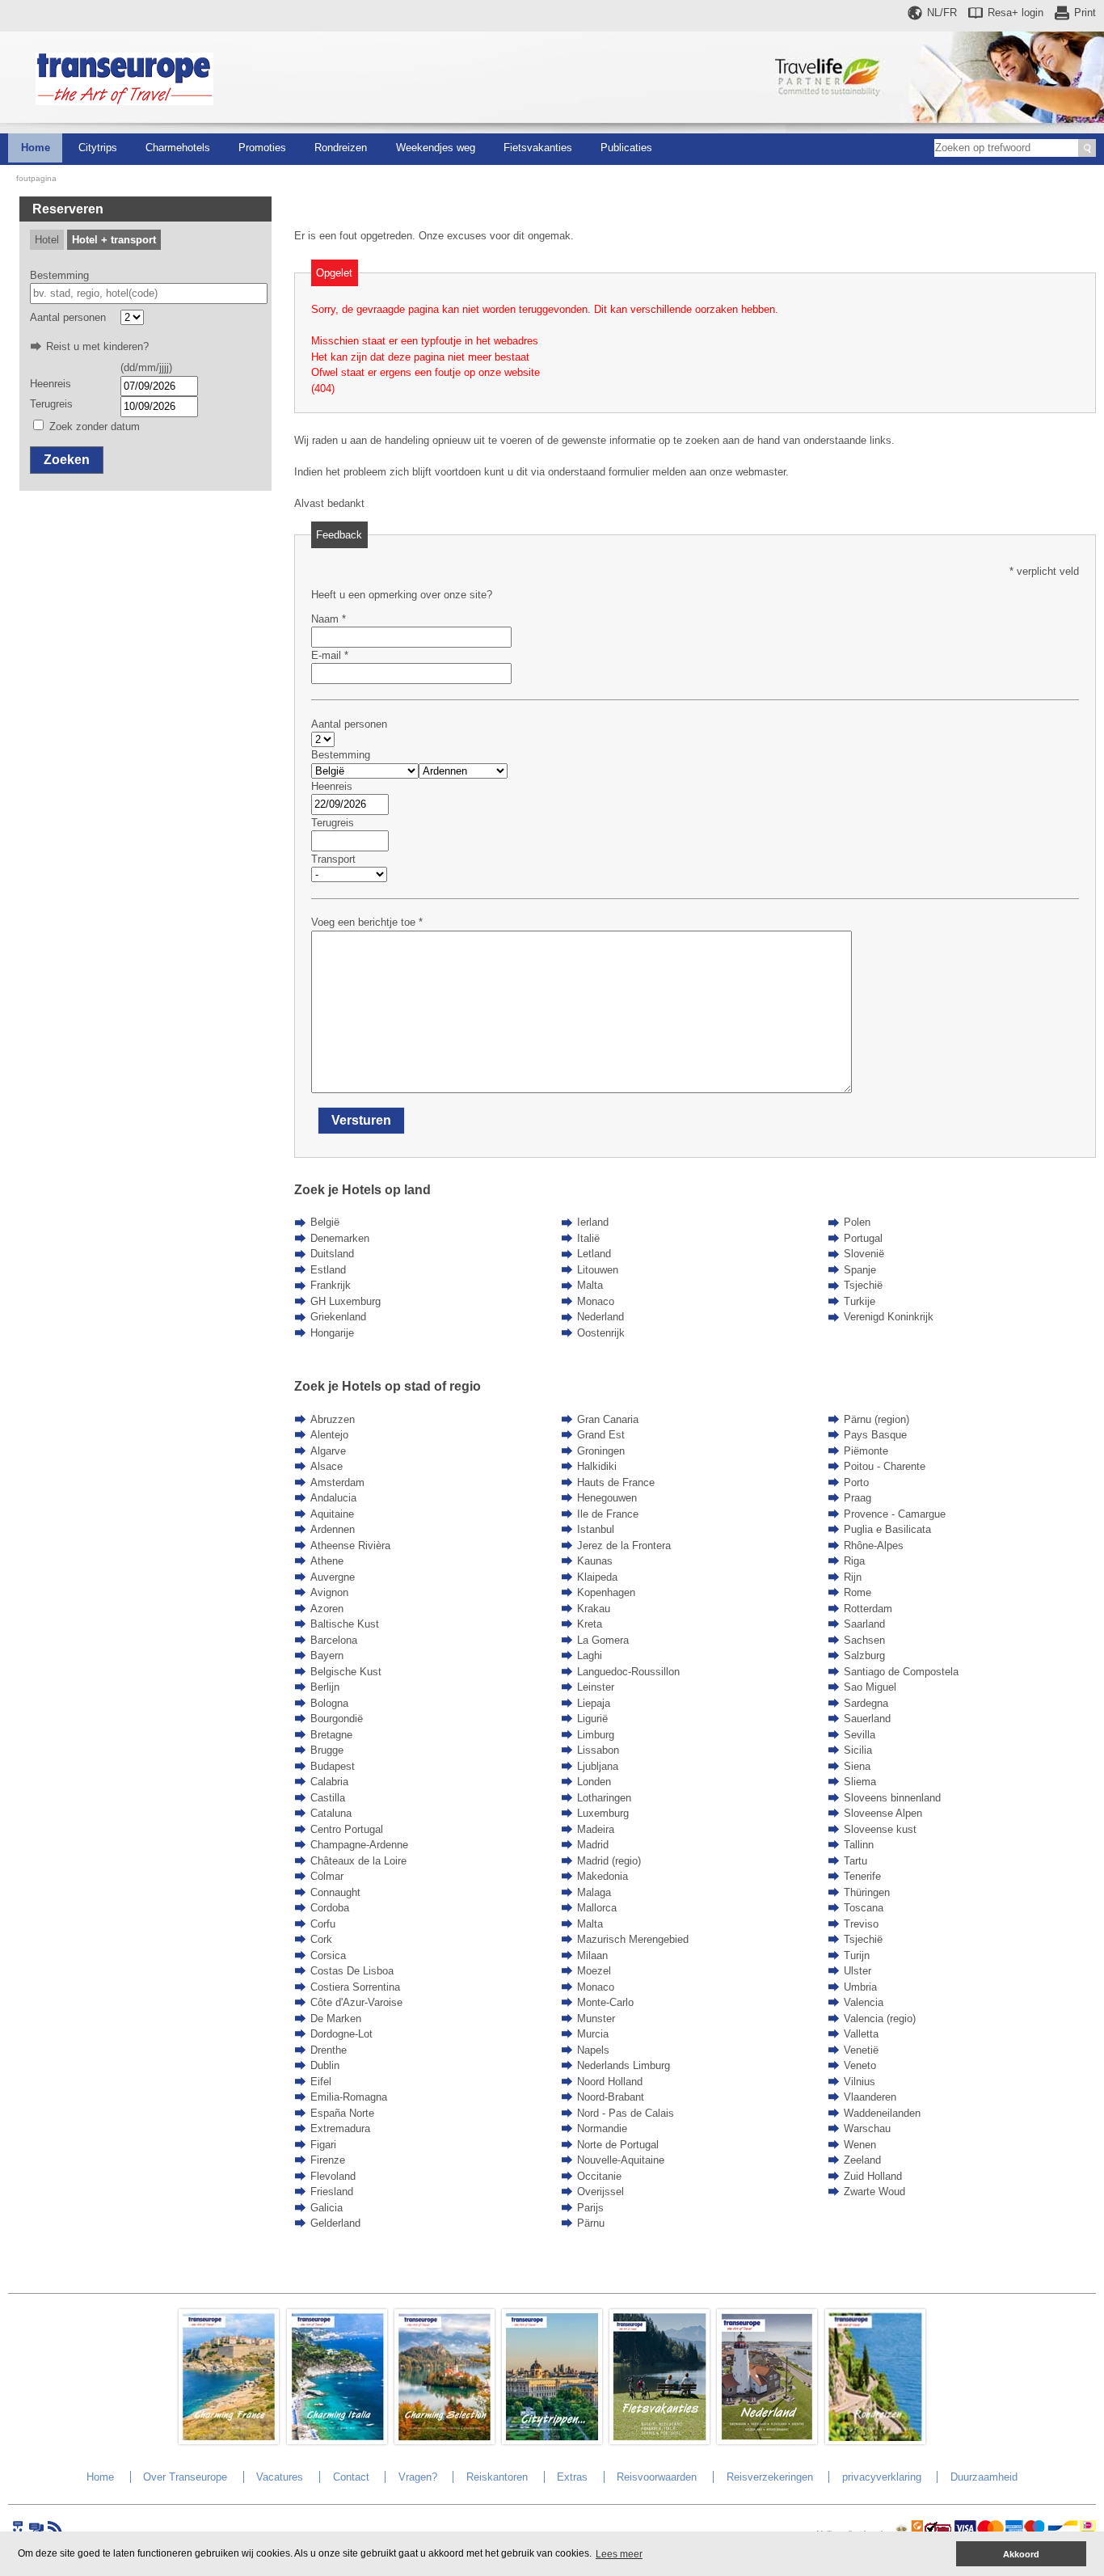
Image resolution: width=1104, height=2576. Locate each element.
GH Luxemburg (346, 1301)
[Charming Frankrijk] (229, 2441)
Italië (588, 1238)
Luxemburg (603, 1813)
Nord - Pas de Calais (626, 2113)
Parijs (590, 2208)
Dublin (325, 2065)
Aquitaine (332, 1514)
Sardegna (866, 1703)
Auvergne (333, 1577)
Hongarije (332, 1333)
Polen (857, 1222)
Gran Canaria (608, 1419)
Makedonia (603, 1876)
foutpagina (36, 178)
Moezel (594, 1971)
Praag (857, 1498)
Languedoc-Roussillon (628, 1672)
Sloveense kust (880, 1829)
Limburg (596, 1735)
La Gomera (603, 1640)
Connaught (335, 1892)
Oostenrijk (601, 1333)
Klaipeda (597, 1577)
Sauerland (867, 1719)
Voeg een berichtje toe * (367, 922)
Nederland (600, 1317)
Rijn (853, 1577)
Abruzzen (333, 1419)
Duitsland (332, 1254)
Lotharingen (604, 1798)
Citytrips (98, 148)
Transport (333, 859)
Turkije (860, 1301)
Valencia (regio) (880, 2019)
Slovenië (864, 1254)
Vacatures (280, 2477)
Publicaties (626, 148)
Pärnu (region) (876, 1419)
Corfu (323, 1924)
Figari (323, 2145)
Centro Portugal (347, 1829)
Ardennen (333, 1529)
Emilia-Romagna (349, 2097)
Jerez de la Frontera (624, 1546)
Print (1085, 13)
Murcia (593, 2034)
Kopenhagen (606, 1592)
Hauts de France (616, 1482)
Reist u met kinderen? (97, 346)
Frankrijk (331, 1285)
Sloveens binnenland (892, 1798)
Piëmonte (866, 1451)
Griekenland (338, 1317)
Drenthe (329, 2050)
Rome (857, 1592)
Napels (593, 2050)
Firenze (328, 2160)
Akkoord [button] (1021, 2554)
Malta (590, 1285)
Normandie (602, 2128)
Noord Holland (610, 2082)
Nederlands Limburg (624, 2065)
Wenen (860, 2145)
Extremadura (340, 2128)
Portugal (863, 1238)
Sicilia (858, 1750)
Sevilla (860, 1735)
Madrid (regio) (609, 1861)
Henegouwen (607, 1498)
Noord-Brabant (611, 2097)
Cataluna (331, 1813)
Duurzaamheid (984, 2477)
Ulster (857, 1971)
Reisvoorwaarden (657, 2477)
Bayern (327, 1655)
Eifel (321, 2082)
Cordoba (330, 1908)
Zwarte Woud (874, 2192)
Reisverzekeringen (770, 2477)
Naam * (329, 619)
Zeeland (862, 2160)
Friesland (332, 2192)
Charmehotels (178, 148)
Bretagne (331, 1735)
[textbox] (149, 293)
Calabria (329, 1782)
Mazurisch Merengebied (633, 1939)
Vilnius (860, 2082)
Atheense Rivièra (350, 1546)
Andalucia (333, 1498)
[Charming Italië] (337, 2441)
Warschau (867, 2128)
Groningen (601, 1451)
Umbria (860, 1987)
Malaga (594, 1892)
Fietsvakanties (538, 148)
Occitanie (599, 2176)
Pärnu (591, 2223)
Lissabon (598, 1750)
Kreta (590, 1624)
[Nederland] (767, 2441)
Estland (328, 1270)
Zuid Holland (873, 2176)
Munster (596, 2019)
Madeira (596, 1829)
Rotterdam (868, 1609)
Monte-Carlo (605, 2002)
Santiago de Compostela (901, 1672)
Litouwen (598, 1270)
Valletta (861, 2034)
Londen (594, 1782)
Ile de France (608, 1514)
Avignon (329, 1592)
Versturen (361, 1120)
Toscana (864, 1908)
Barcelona (334, 1640)
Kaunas (595, 1561)
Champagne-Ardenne (359, 1845)
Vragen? (418, 2477)
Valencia (864, 2002)
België (325, 1222)
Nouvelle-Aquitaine (621, 2160)
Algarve (328, 1451)
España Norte (342, 2113)
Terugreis (51, 404)
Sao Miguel (870, 1687)
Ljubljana (598, 1766)
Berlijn (325, 1687)
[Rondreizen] (875, 2441)
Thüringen (867, 1892)
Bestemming (59, 275)
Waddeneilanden (882, 2113)
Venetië (861, 2050)
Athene (327, 1561)
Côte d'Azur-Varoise (356, 2002)
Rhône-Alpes (874, 1546)
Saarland (864, 1624)
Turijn (857, 1955)
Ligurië (592, 1719)
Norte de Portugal (618, 2145)
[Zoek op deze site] (1087, 148)
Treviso (861, 1924)
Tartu (855, 1861)
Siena (857, 1766)
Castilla (328, 1798)
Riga (854, 1561)
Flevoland (333, 2176)
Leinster (596, 1687)
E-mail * (330, 655)
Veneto (860, 2065)
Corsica (328, 1955)
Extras (572, 2477)
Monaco (596, 1301)
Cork (321, 1939)
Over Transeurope (185, 2477)
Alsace (327, 1466)
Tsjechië (863, 1285)
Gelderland (335, 2223)
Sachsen (864, 1640)
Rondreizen (341, 148)
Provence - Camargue (895, 1514)
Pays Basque (875, 1435)
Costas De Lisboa (352, 1971)
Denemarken (340, 1238)
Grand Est (601, 1435)
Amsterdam (337, 1482)
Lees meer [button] (619, 2554)
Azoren (327, 1609)
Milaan (592, 1955)
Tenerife (862, 1876)
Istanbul (596, 1529)
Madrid (593, 1845)
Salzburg (864, 1655)
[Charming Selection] (445, 2441)
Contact (351, 2477)
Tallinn (859, 1845)
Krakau (594, 1609)
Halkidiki (597, 1466)
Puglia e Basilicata (887, 1529)
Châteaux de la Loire (358, 1861)
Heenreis (51, 384)
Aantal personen (68, 317)
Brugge (327, 1750)
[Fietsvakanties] (659, 2441)
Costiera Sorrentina (355, 1987)
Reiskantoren (497, 2477)
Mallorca (597, 1908)
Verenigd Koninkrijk (889, 1317)
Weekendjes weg (436, 148)
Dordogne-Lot (341, 2034)
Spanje (860, 1270)
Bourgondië (337, 1719)
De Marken (336, 2019)
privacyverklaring (882, 2477)
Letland (594, 1254)
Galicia (327, 2208)
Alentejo (329, 1435)
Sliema (860, 1782)
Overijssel (600, 2192)
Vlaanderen (870, 2097)
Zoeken (67, 460)
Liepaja (594, 1703)
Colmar (327, 1876)
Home (36, 148)
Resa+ (1016, 13)
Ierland (593, 1222)
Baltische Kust (345, 1624)
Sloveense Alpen (883, 1813)
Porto (856, 1482)
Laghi (590, 1655)
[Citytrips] (552, 2441)
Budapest (333, 1766)
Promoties (262, 148)
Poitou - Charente (885, 1466)
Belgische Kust (346, 1672)
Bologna (329, 1703)
